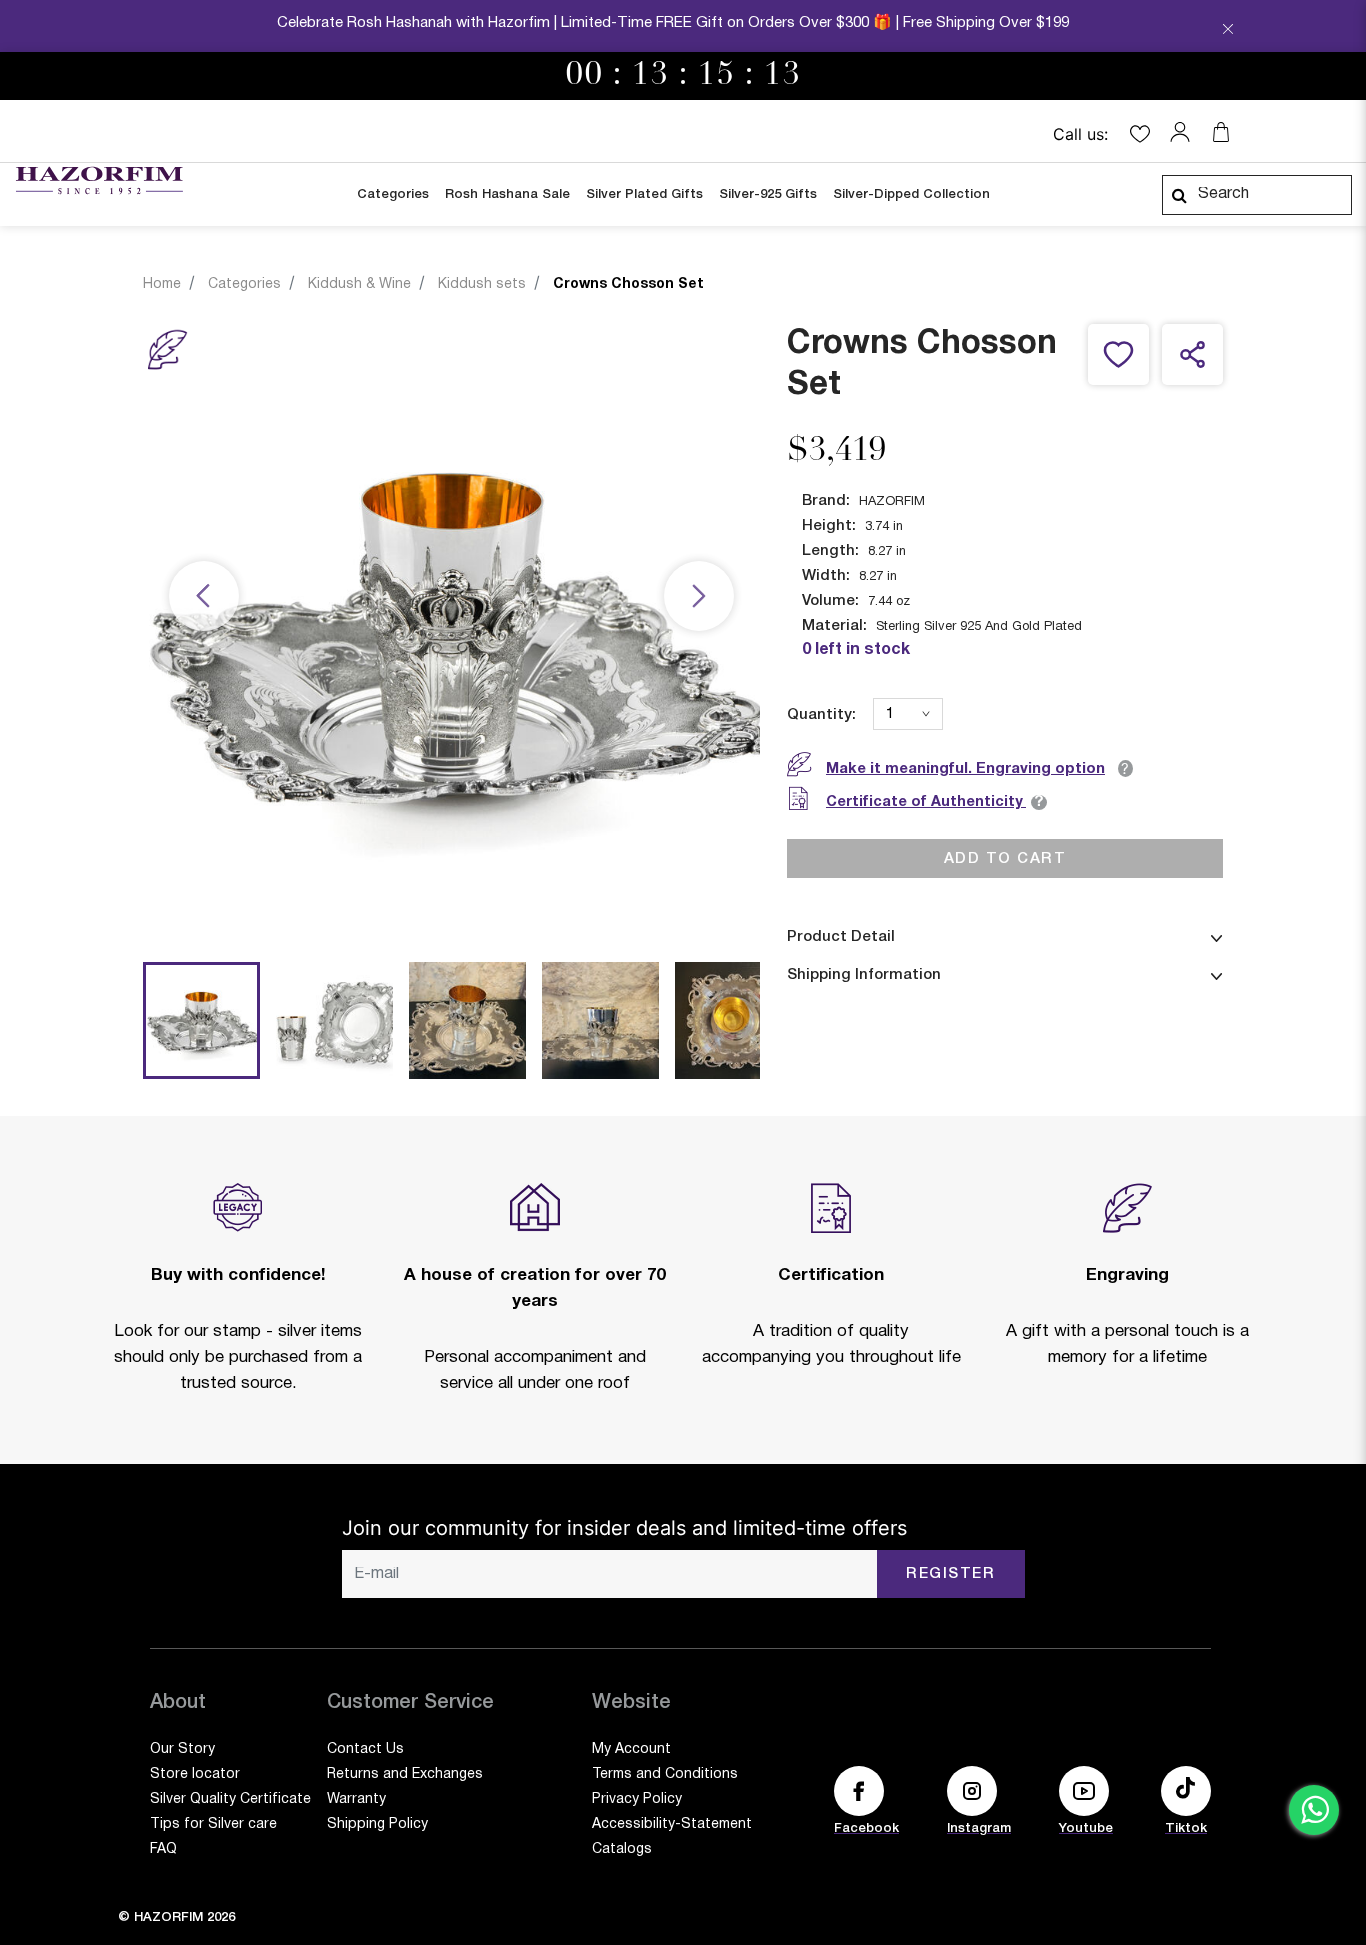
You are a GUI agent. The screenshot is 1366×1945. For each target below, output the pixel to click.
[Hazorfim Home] (99, 181)
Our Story (182, 1749)
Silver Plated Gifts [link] (644, 194)
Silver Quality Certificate (230, 1799)
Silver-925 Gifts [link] (768, 194)
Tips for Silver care (213, 1824)
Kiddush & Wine (359, 284)
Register (950, 1574)
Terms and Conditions (665, 1774)
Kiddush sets (482, 284)
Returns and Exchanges (405, 1774)
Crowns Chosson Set (628, 284)
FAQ (163, 1849)
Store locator (195, 1774)
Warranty (356, 1799)
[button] (1185, 132)
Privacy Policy (637, 1799)
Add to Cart (1005, 858)
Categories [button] (393, 194)
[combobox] (1257, 195)
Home (162, 284)
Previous (204, 597)
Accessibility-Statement (672, 1824)
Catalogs (622, 1849)
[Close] (1228, 31)
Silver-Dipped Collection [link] (911, 194)
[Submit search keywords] (1179, 195)
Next (699, 597)
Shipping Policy (377, 1824)
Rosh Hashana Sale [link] (507, 194)
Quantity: (821, 715)
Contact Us (365, 1749)
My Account (631, 1749)
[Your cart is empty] (1221, 132)
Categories (244, 284)
